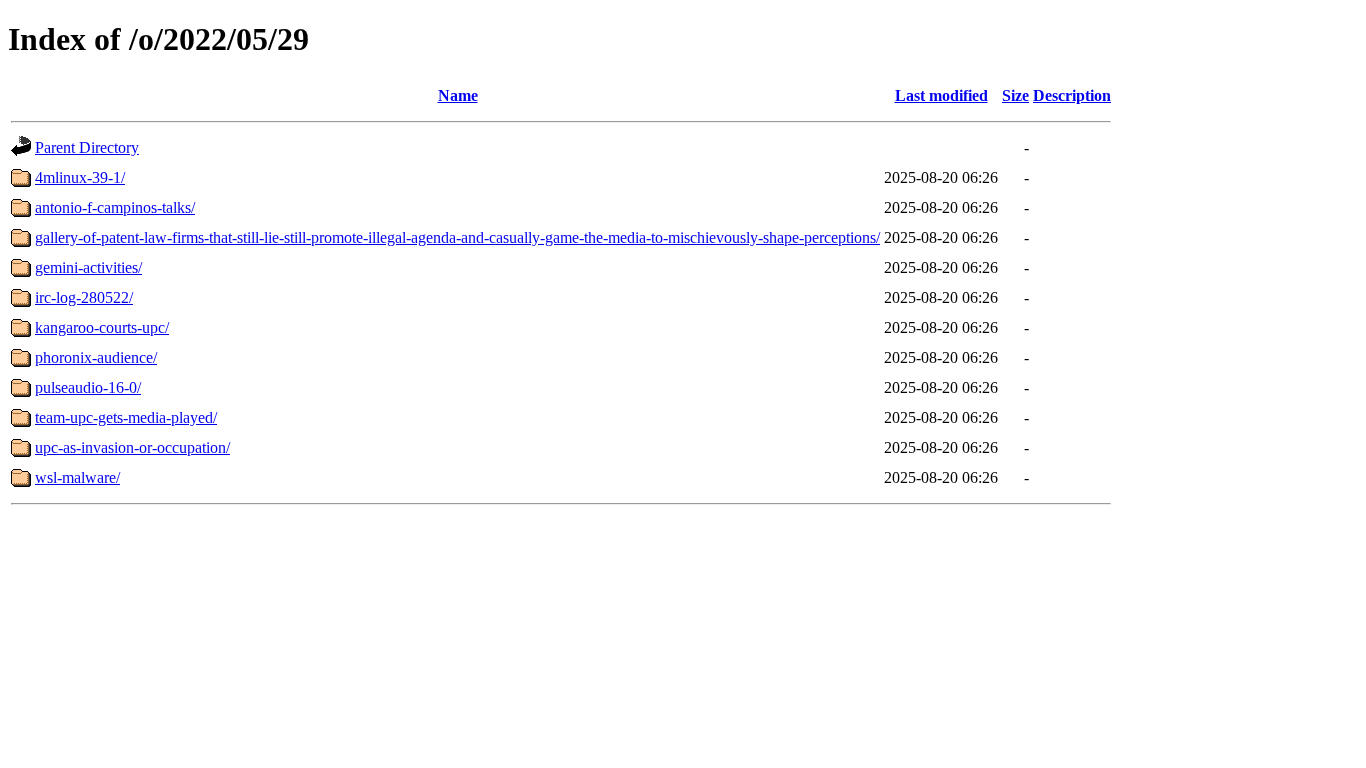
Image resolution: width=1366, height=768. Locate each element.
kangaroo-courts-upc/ (102, 327)
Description (1072, 95)
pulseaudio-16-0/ (88, 387)
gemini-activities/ (88, 267)
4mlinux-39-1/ (80, 177)
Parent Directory (87, 147)
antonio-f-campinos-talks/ (115, 207)
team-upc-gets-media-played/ (126, 417)
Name (458, 95)
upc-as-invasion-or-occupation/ (132, 447)
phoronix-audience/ (96, 357)
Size (1015, 95)
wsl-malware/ (77, 477)
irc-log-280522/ (84, 297)
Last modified (941, 95)
